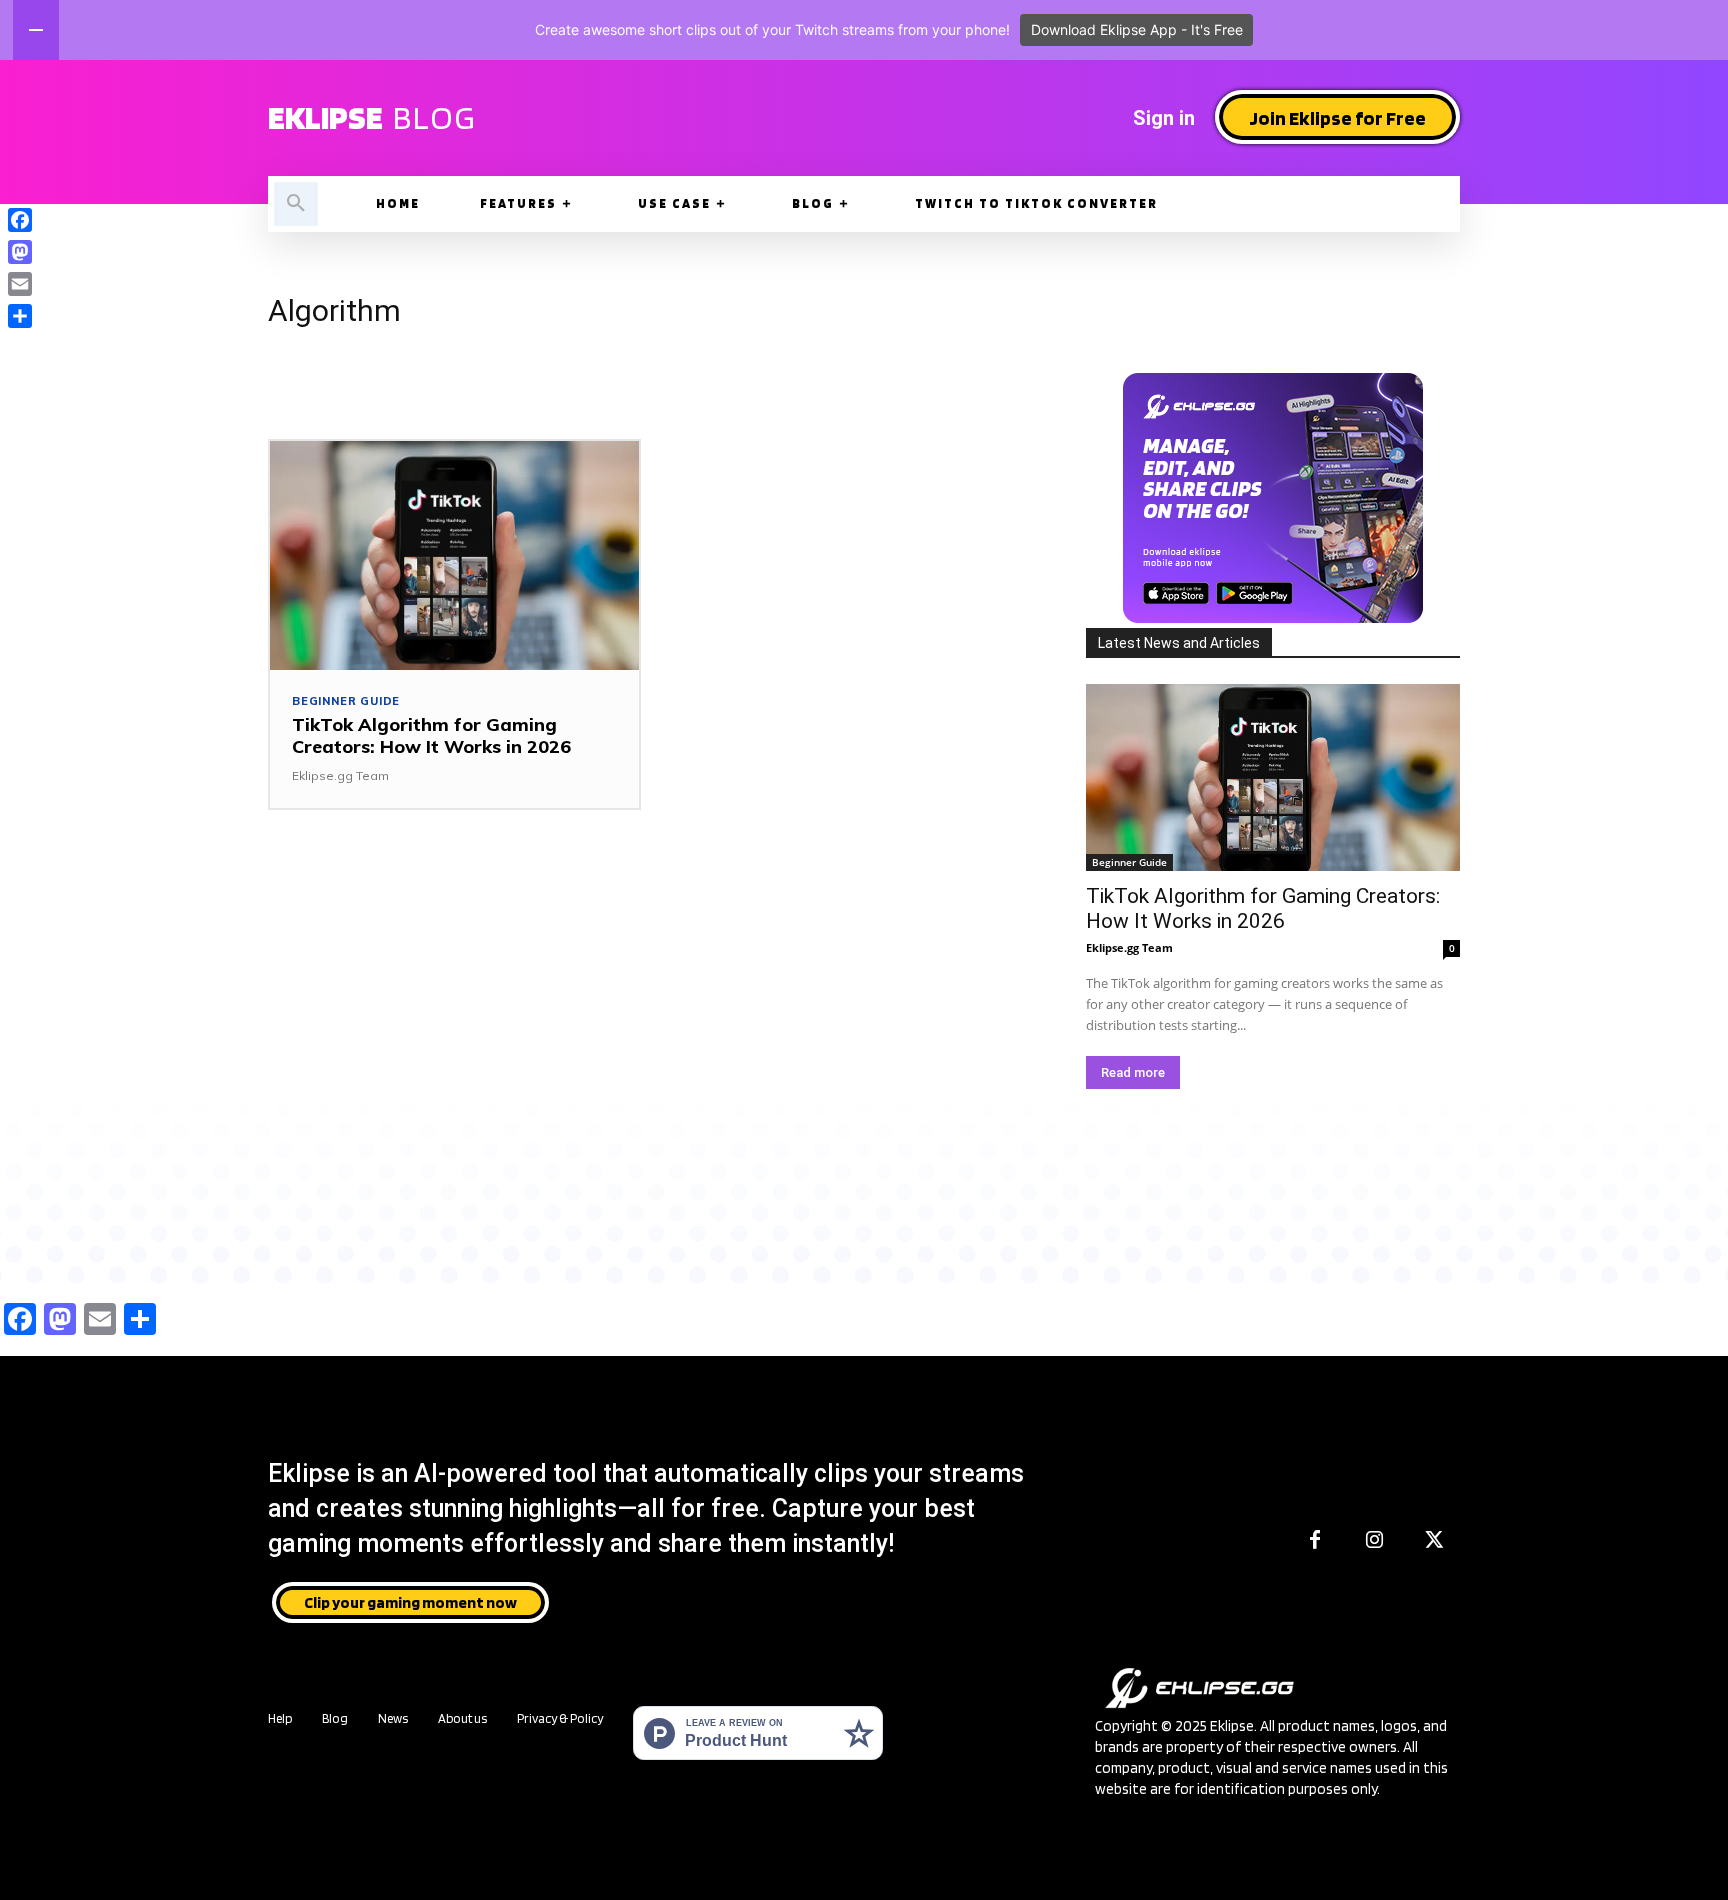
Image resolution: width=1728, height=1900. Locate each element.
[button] (296, 204)
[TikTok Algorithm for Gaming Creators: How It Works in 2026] (454, 555)
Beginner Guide (346, 701)
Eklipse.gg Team (340, 775)
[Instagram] (1375, 1541)
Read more (1133, 1072)
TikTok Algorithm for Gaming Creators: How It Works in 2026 (431, 735)
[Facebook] (1315, 1541)
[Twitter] (1435, 1541)
